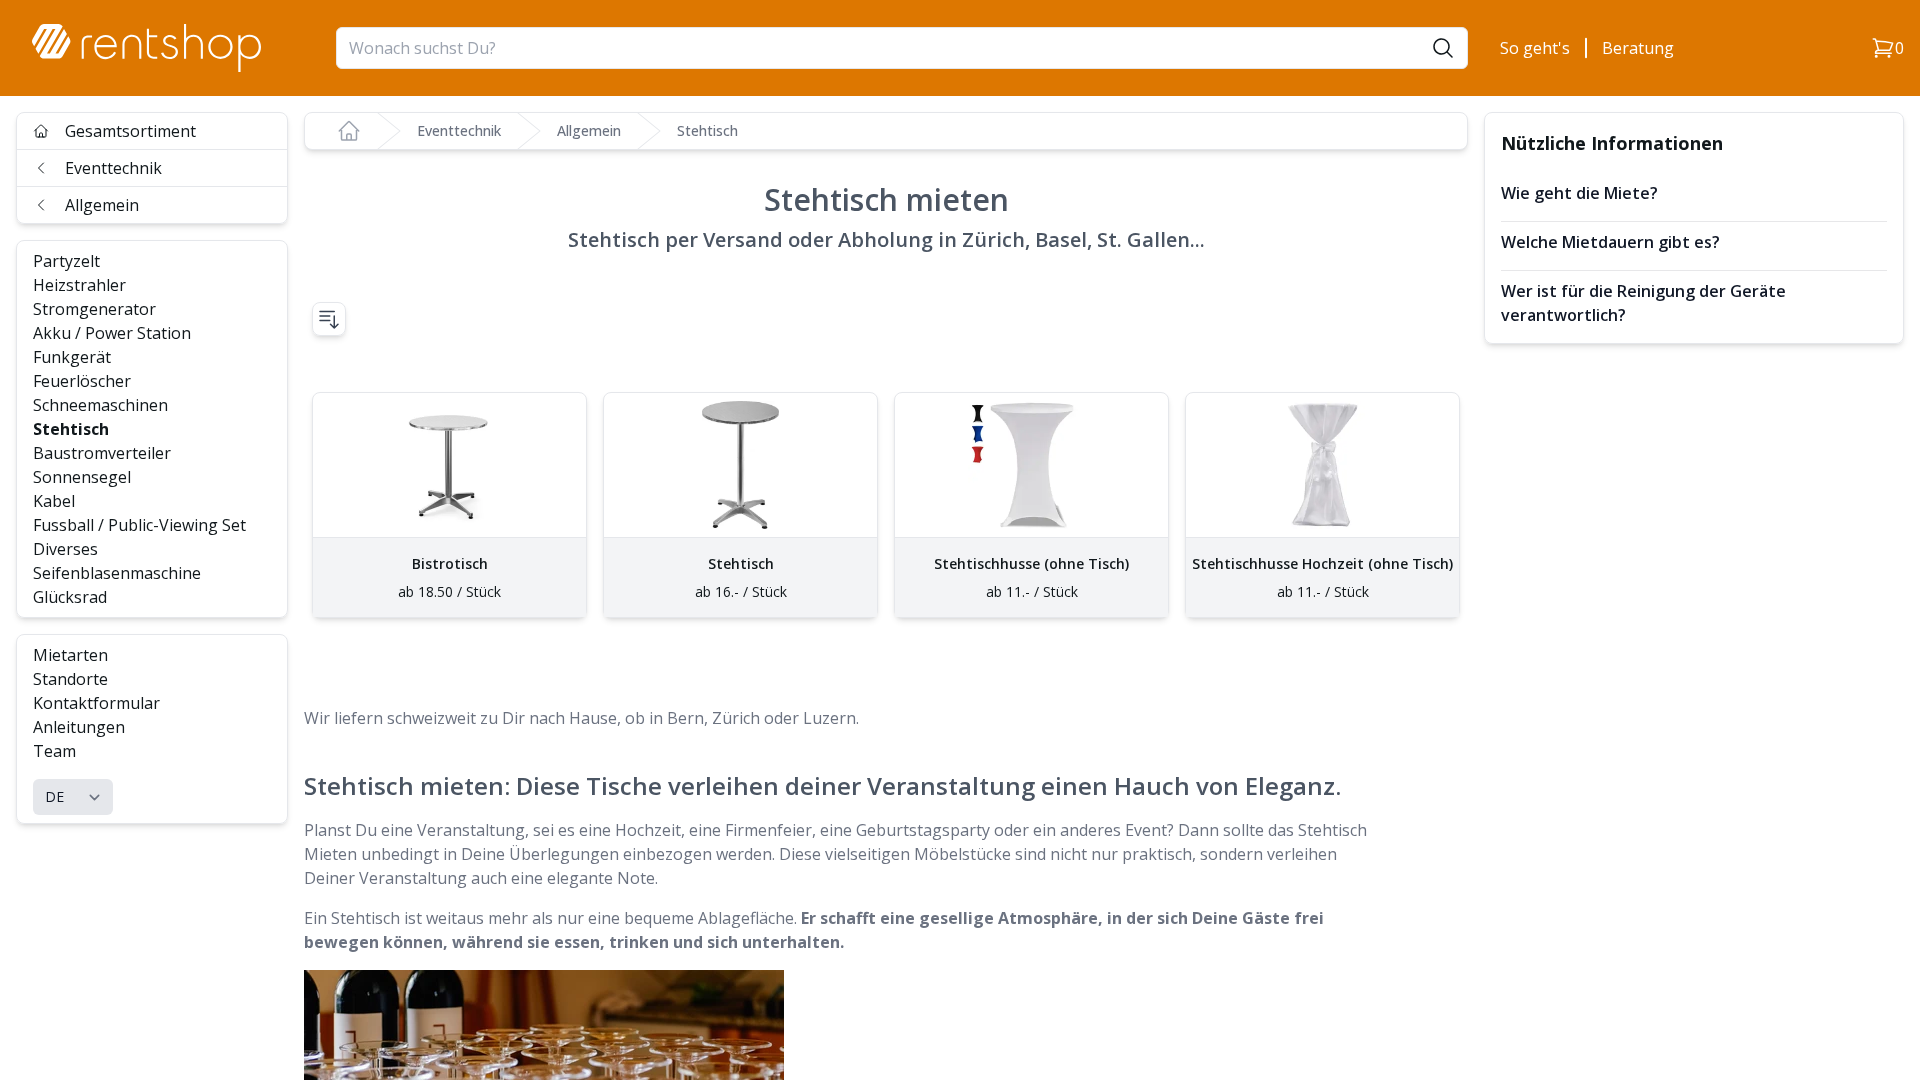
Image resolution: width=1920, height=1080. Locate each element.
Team (54, 751)
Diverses (65, 549)
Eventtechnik (113, 168)
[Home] (349, 131)
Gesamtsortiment (130, 131)
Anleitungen (79, 727)
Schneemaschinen (100, 405)
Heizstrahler (79, 285)
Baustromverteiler (102, 453)
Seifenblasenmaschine (117, 573)
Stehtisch (71, 429)
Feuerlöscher (82, 381)
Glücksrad (70, 597)
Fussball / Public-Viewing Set (139, 525)
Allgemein (102, 205)
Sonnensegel (82, 477)
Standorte (70, 679)
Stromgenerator (94, 309)
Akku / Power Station (112, 333)
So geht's (1535, 48)
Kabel (54, 501)
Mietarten (70, 655)
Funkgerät (72, 357)
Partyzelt (66, 261)
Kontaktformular (96, 703)
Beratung (1638, 48)
